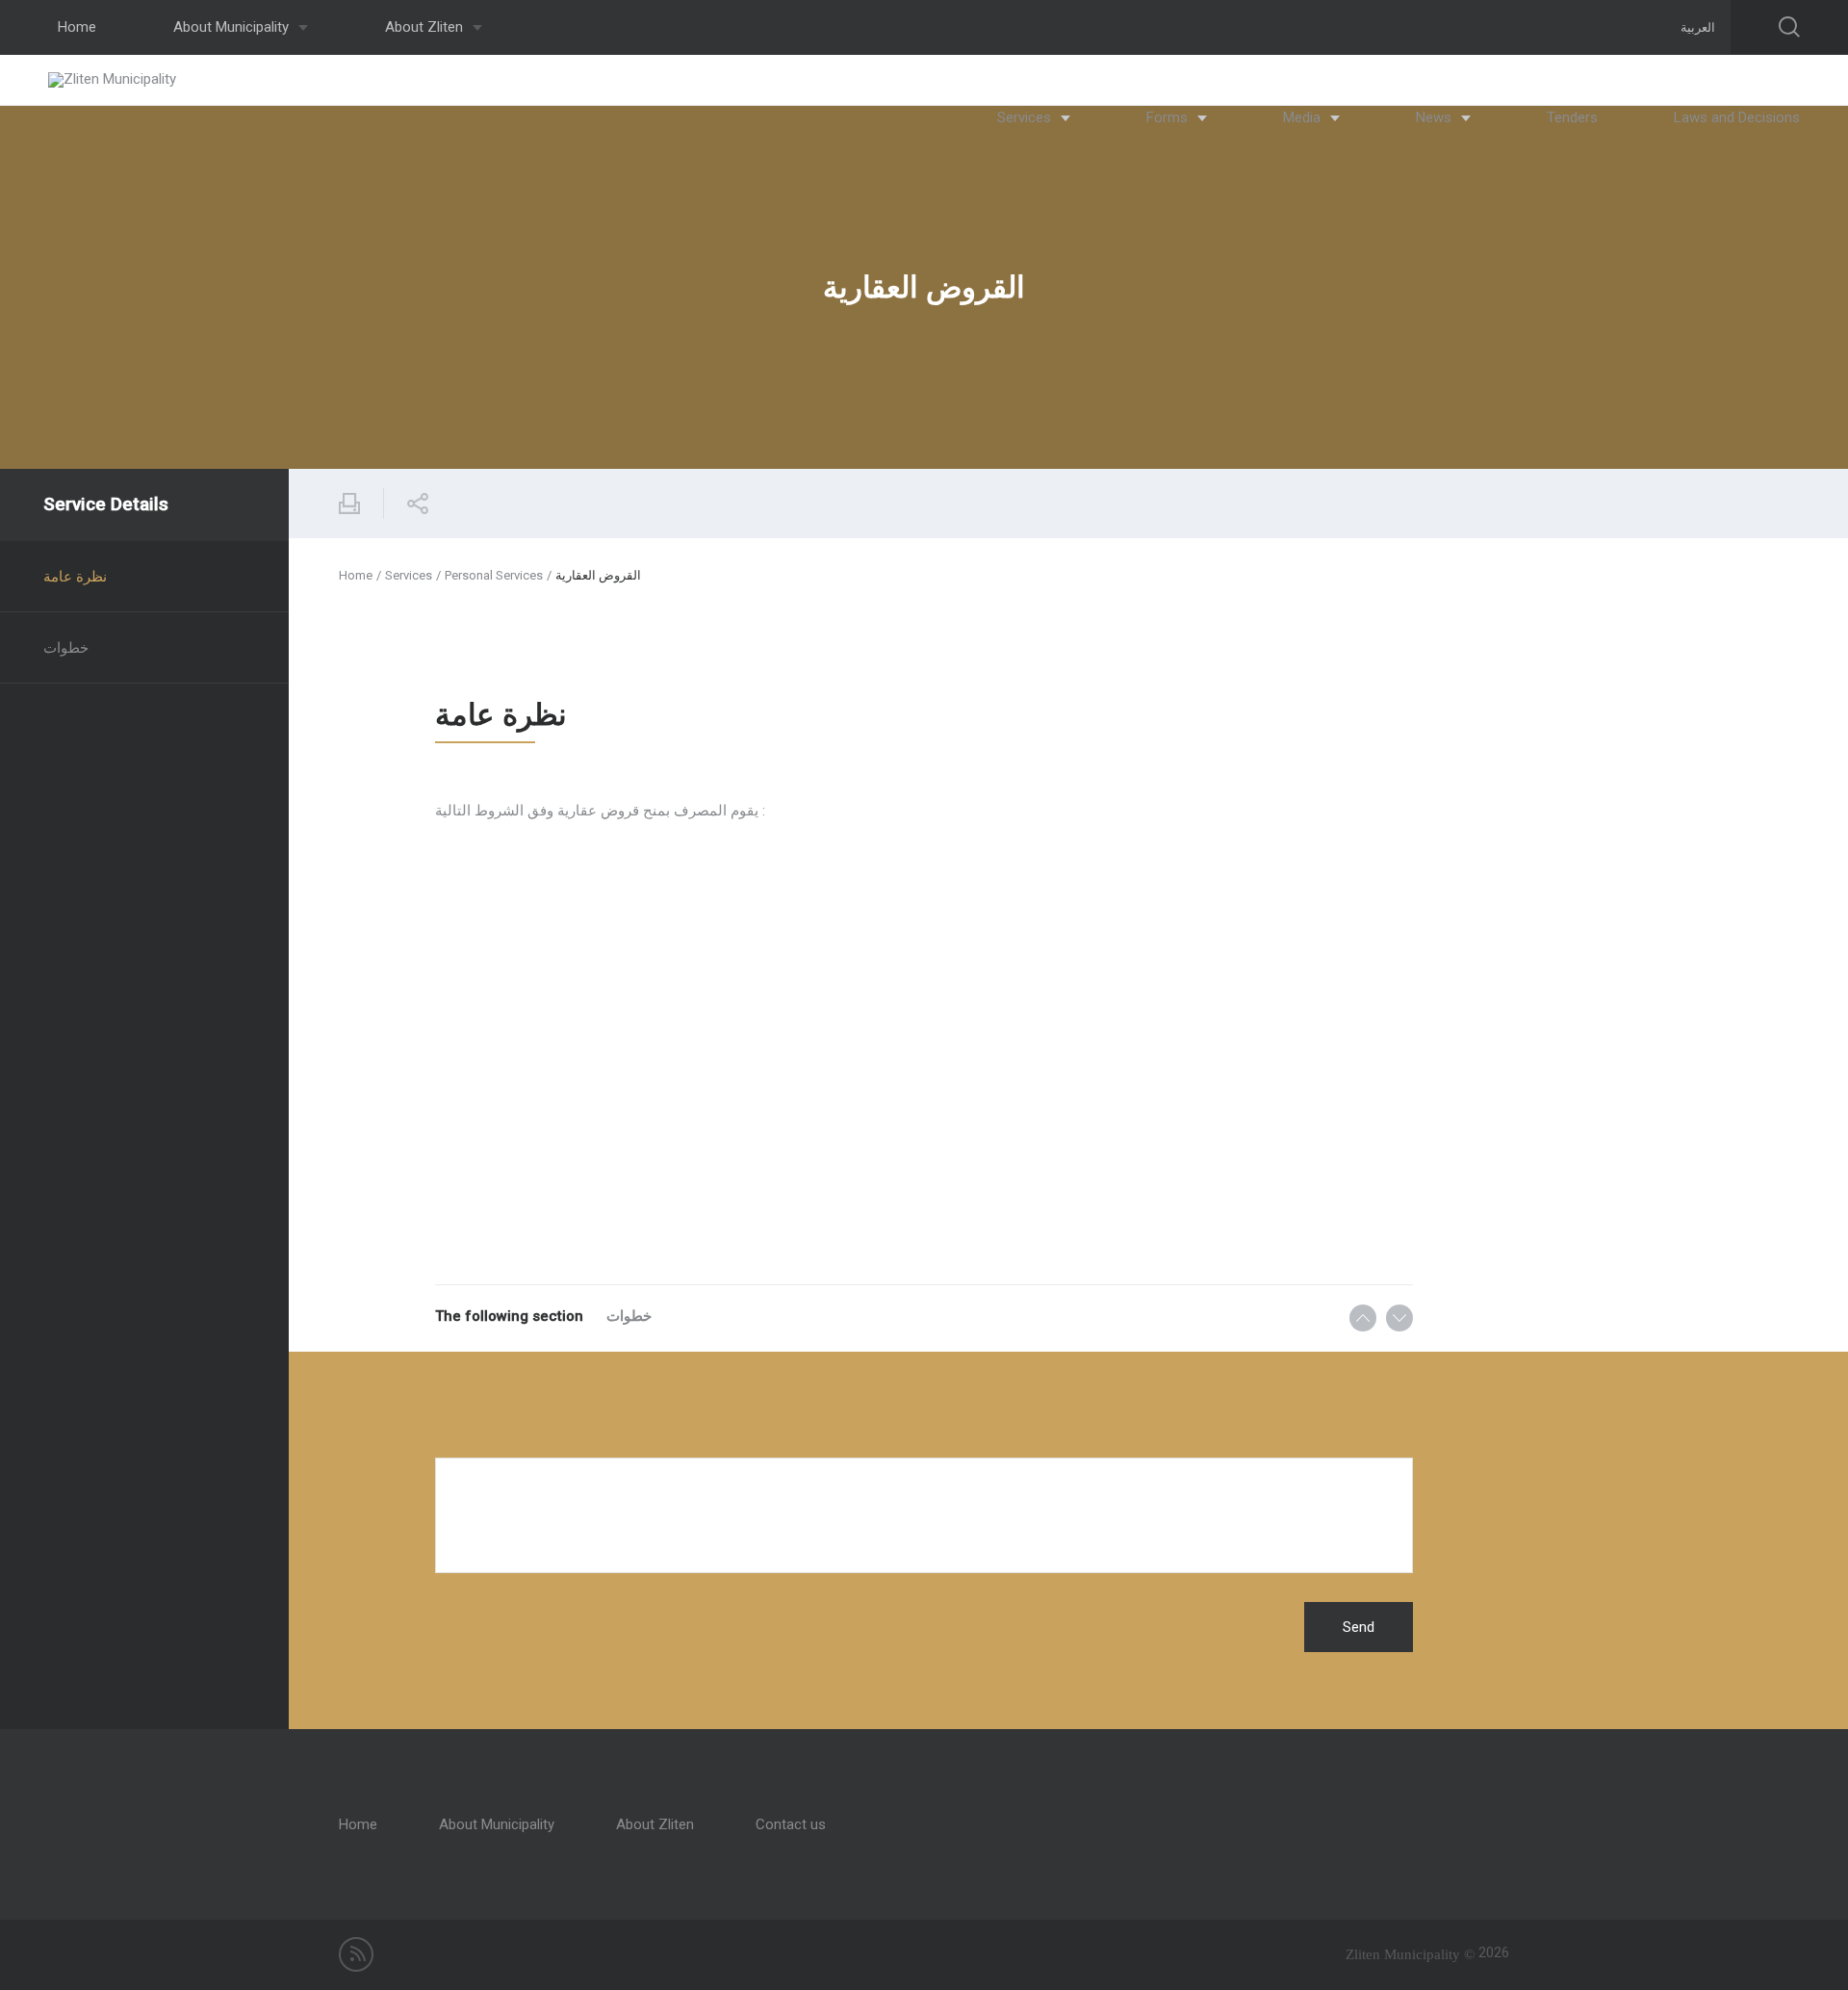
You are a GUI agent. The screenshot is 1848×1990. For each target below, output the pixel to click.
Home (77, 27)
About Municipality (233, 27)
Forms (1169, 117)
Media (1304, 117)
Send (1359, 1627)
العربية (1698, 27)
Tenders (1572, 117)
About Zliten (426, 27)
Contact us (791, 1824)
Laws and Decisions (1737, 117)
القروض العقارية (598, 575)
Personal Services (494, 575)
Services (1026, 117)
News (1436, 117)
